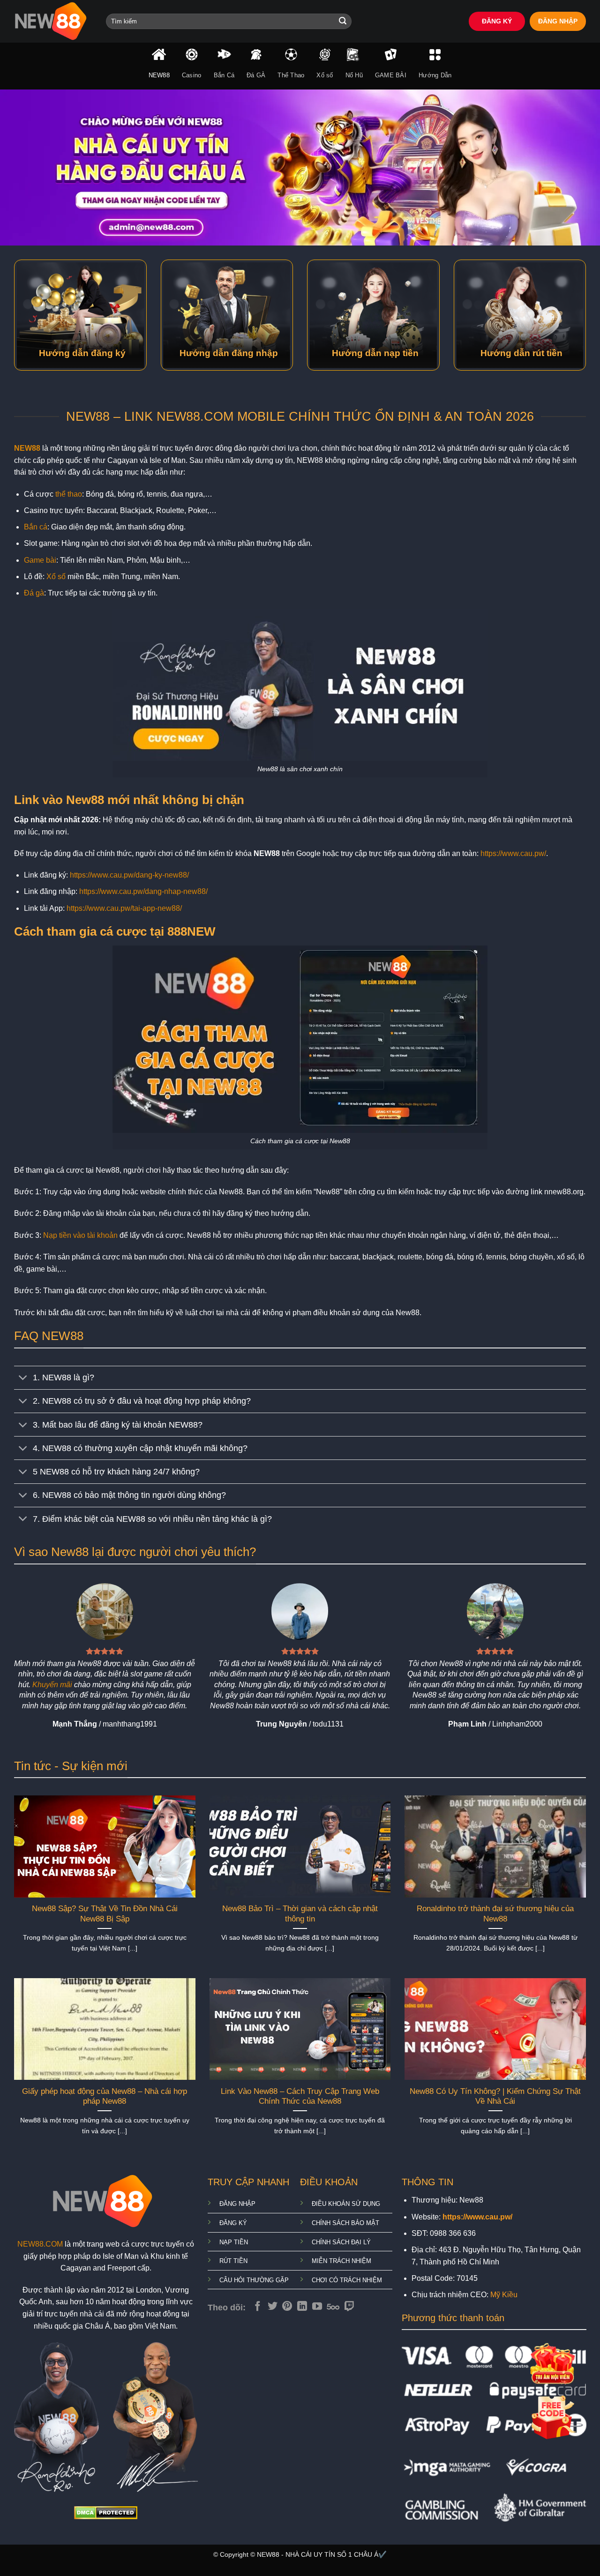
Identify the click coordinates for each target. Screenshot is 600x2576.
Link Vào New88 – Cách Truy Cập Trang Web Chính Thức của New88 (300, 2096)
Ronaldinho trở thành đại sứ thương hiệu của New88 (495, 1914)
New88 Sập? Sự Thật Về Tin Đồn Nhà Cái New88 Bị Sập (105, 1914)
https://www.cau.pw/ (513, 853)
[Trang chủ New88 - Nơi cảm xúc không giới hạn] (53, 21)
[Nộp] (343, 22)
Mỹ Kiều (504, 2295)
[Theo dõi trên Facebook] (258, 2307)
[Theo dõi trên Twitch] (349, 2307)
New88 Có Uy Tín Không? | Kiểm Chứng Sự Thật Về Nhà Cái (495, 2096)
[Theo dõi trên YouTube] (317, 2307)
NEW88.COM (40, 2244)
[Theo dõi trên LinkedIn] (302, 2307)
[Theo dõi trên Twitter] (273, 2307)
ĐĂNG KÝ (497, 21)
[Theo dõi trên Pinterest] (287, 2307)
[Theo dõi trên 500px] (333, 2307)
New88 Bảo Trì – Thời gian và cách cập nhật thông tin (300, 1914)
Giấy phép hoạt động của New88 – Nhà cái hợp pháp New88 (105, 2096)
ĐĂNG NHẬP (558, 21)
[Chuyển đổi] (23, 1379)
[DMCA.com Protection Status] (106, 2512)
